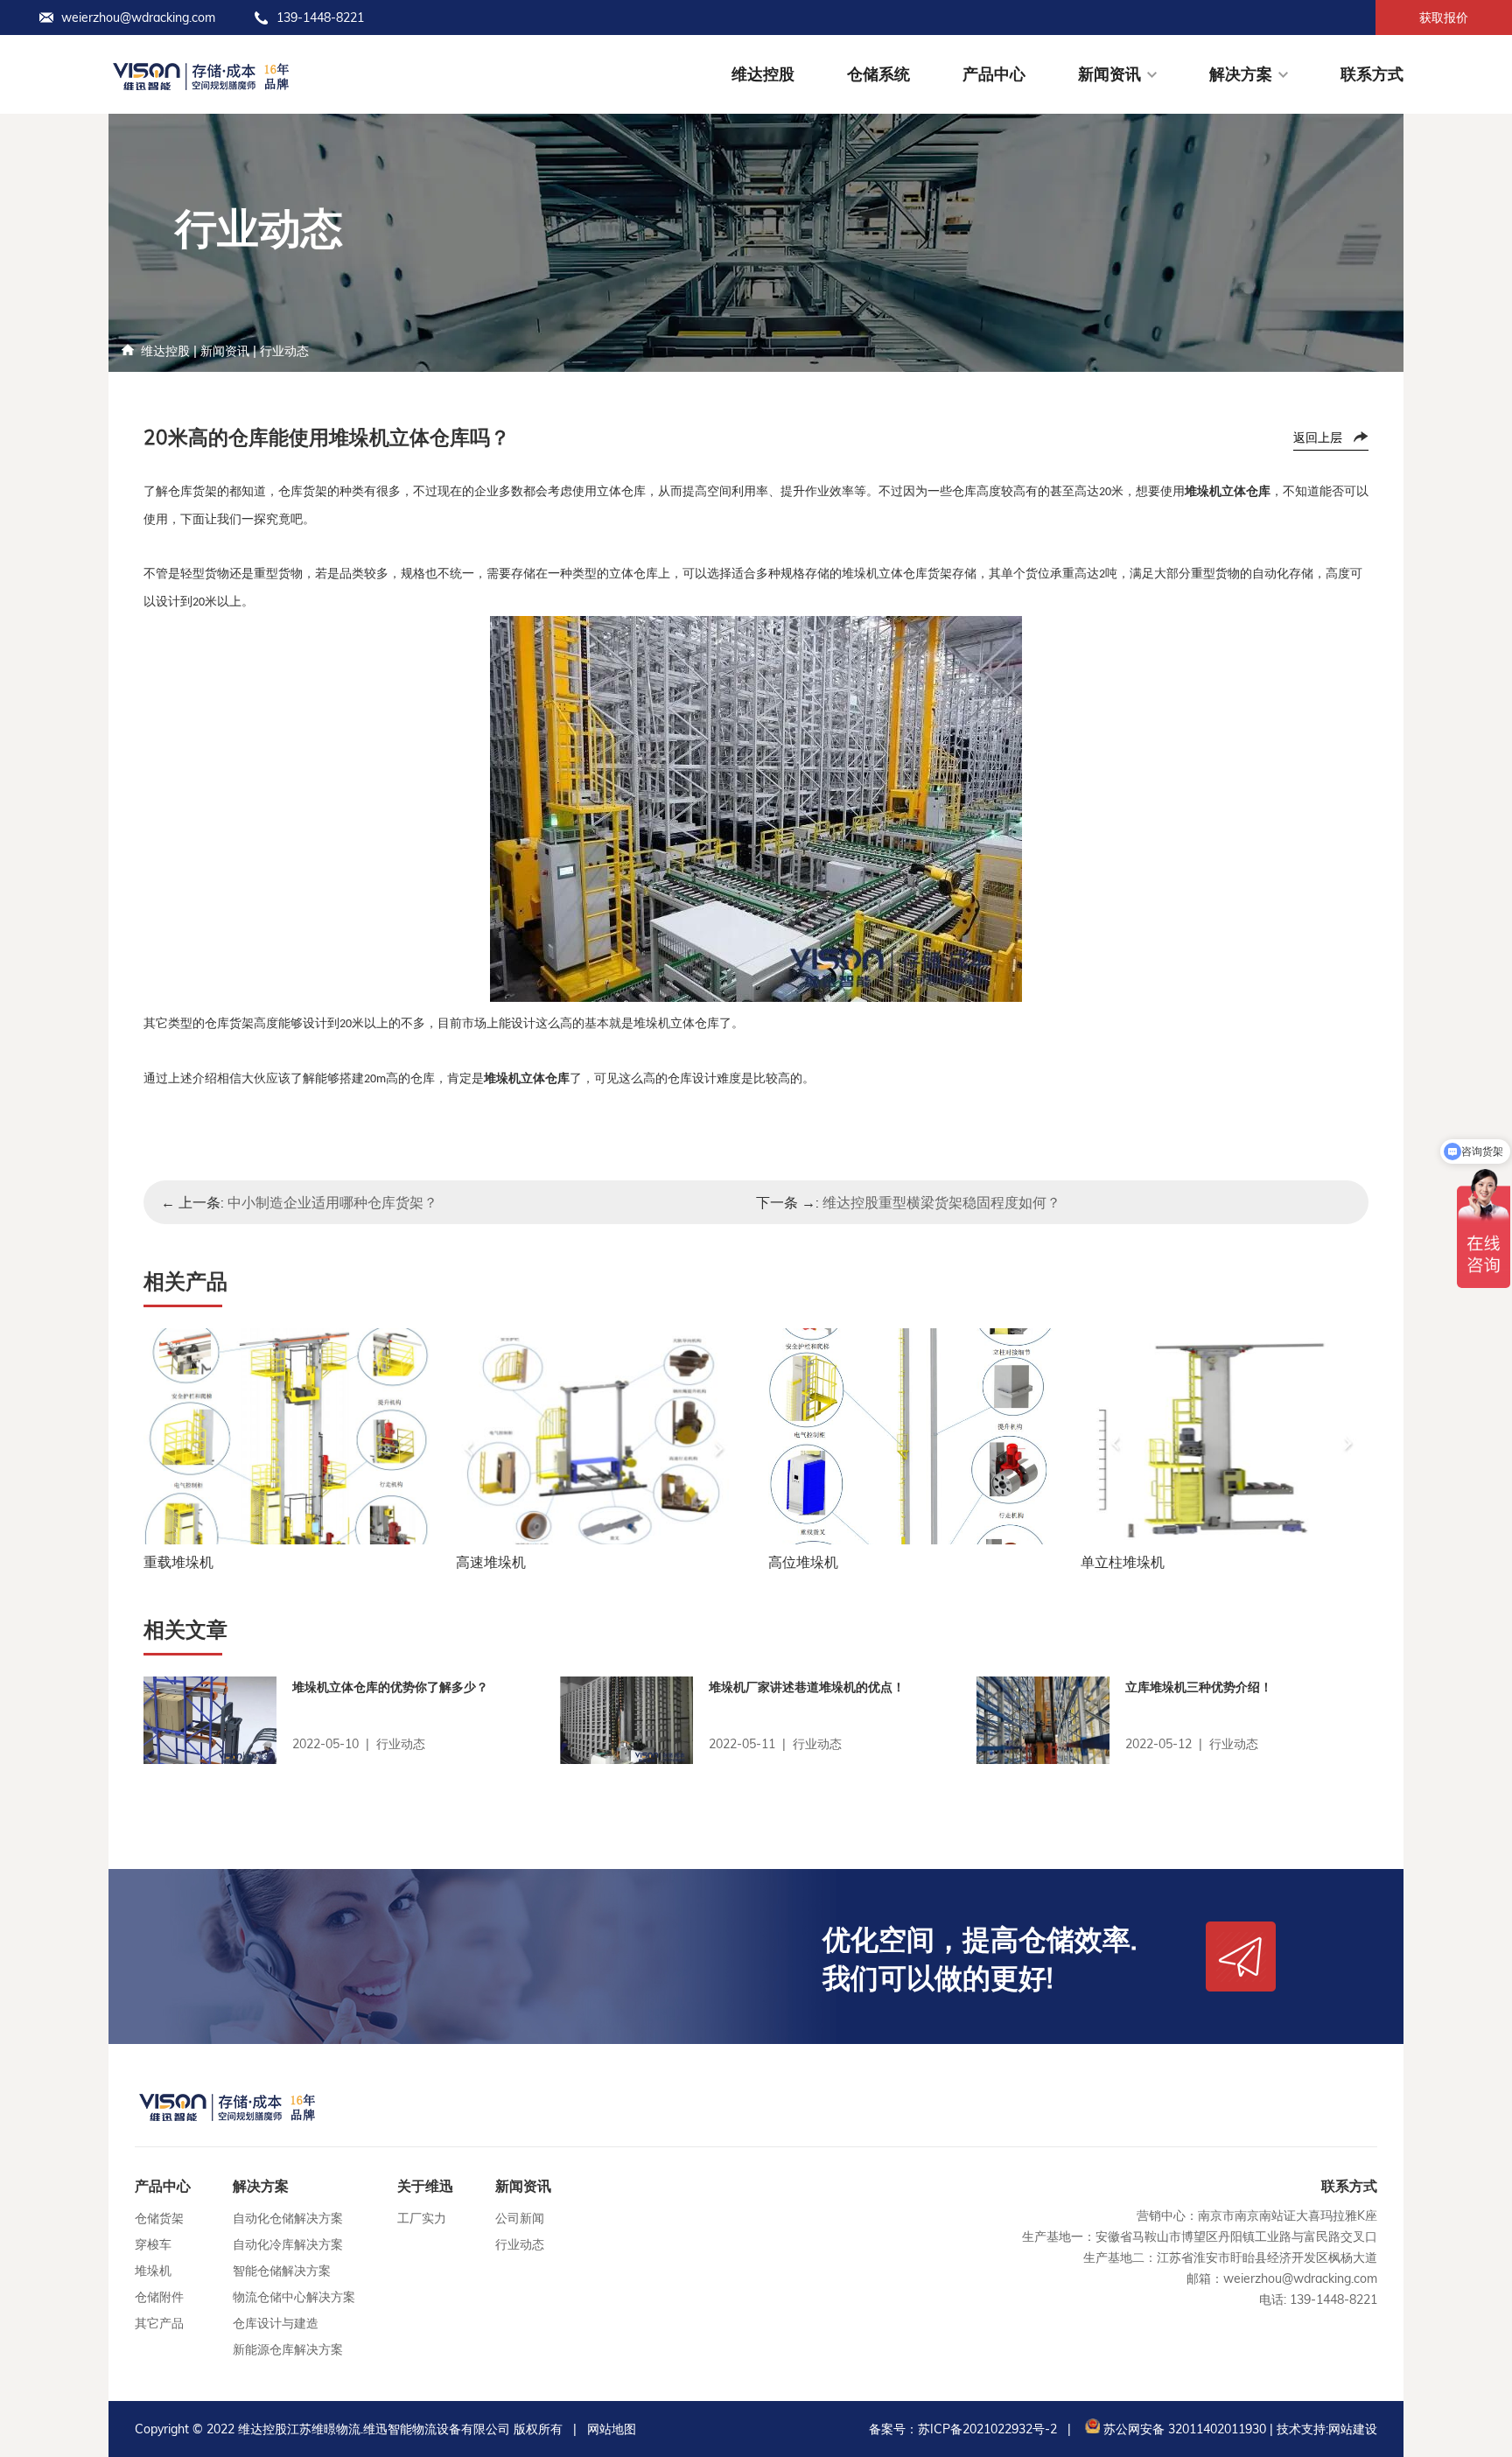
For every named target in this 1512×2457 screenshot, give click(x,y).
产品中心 (994, 74)
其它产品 (159, 2323)
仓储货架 (159, 2218)
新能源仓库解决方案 (288, 2349)
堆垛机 (153, 2271)
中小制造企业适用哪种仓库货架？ (332, 1202)
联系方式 (1372, 74)
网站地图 (612, 2429)
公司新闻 (520, 2218)
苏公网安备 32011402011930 (1183, 2429)
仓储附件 (159, 2297)
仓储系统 (878, 74)
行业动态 (284, 351)
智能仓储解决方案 (282, 2271)
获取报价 (1444, 17)
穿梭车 (153, 2244)
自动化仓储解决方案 (288, 2218)
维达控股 (763, 74)
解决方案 (1241, 74)
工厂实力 (422, 2218)
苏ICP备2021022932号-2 (987, 2429)
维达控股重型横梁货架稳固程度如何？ (941, 1202)
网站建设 (1353, 2429)
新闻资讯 (1109, 74)
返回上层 (1318, 437)
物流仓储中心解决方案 (294, 2297)
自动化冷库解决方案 (288, 2244)
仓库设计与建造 (276, 2323)
